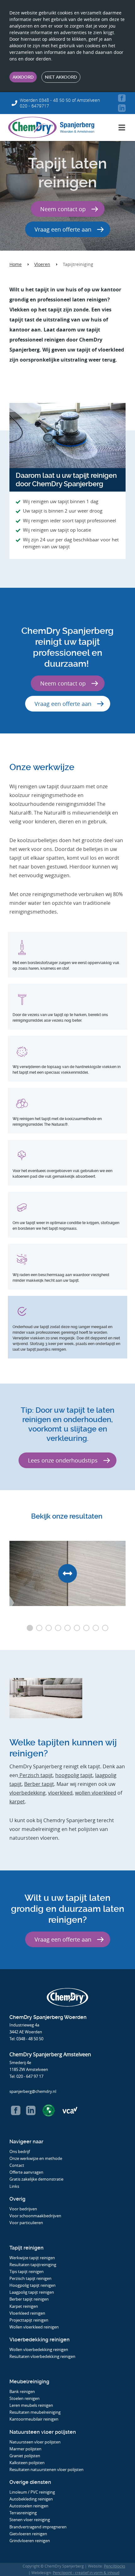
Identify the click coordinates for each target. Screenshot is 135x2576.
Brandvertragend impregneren (38, 2527)
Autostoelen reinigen (29, 2506)
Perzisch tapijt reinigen (30, 2278)
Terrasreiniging (23, 2513)
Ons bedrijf (20, 2151)
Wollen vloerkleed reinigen (34, 2327)
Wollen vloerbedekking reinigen (39, 2349)
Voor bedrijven (24, 2209)
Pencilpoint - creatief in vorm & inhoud (86, 2573)
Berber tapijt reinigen (29, 2299)
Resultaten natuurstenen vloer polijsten (46, 2469)
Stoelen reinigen (24, 2398)
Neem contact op (63, 209)
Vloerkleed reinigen (27, 2313)
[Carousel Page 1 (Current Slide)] (30, 1628)
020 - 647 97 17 (30, 2076)
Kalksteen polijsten (27, 2463)
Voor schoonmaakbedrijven (36, 2216)
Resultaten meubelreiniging (35, 2412)
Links (14, 2186)
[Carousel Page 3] (49, 1628)
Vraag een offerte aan (63, 229)
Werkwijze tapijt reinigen (32, 2258)
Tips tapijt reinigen (27, 2271)
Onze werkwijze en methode (36, 2158)
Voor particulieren (27, 2223)
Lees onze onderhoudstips (63, 1460)
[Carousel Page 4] (58, 1628)
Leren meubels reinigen (31, 2405)
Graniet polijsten (25, 2456)
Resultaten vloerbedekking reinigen (42, 2356)
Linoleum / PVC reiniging (32, 2492)
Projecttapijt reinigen (29, 2320)
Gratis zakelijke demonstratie (36, 2179)
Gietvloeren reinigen (28, 2534)
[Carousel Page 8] (96, 1628)
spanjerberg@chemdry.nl (33, 2091)
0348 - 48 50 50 (30, 2039)
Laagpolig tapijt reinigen (32, 2292)
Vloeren (42, 264)
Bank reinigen (22, 2391)
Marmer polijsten (25, 2449)
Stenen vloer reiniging (30, 2520)
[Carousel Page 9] (105, 1628)
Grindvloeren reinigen (30, 2541)
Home (16, 264)
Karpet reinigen (24, 2306)
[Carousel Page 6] (77, 1628)
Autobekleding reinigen (31, 2499)
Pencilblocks (115, 2566)
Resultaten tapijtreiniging (33, 2265)
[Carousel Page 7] (86, 1628)
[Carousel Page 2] (39, 1628)
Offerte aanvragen (26, 2172)
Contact (17, 2165)
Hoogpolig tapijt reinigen (32, 2285)
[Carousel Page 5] (67, 1628)
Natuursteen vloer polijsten (35, 2442)
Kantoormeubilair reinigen (34, 2419)
